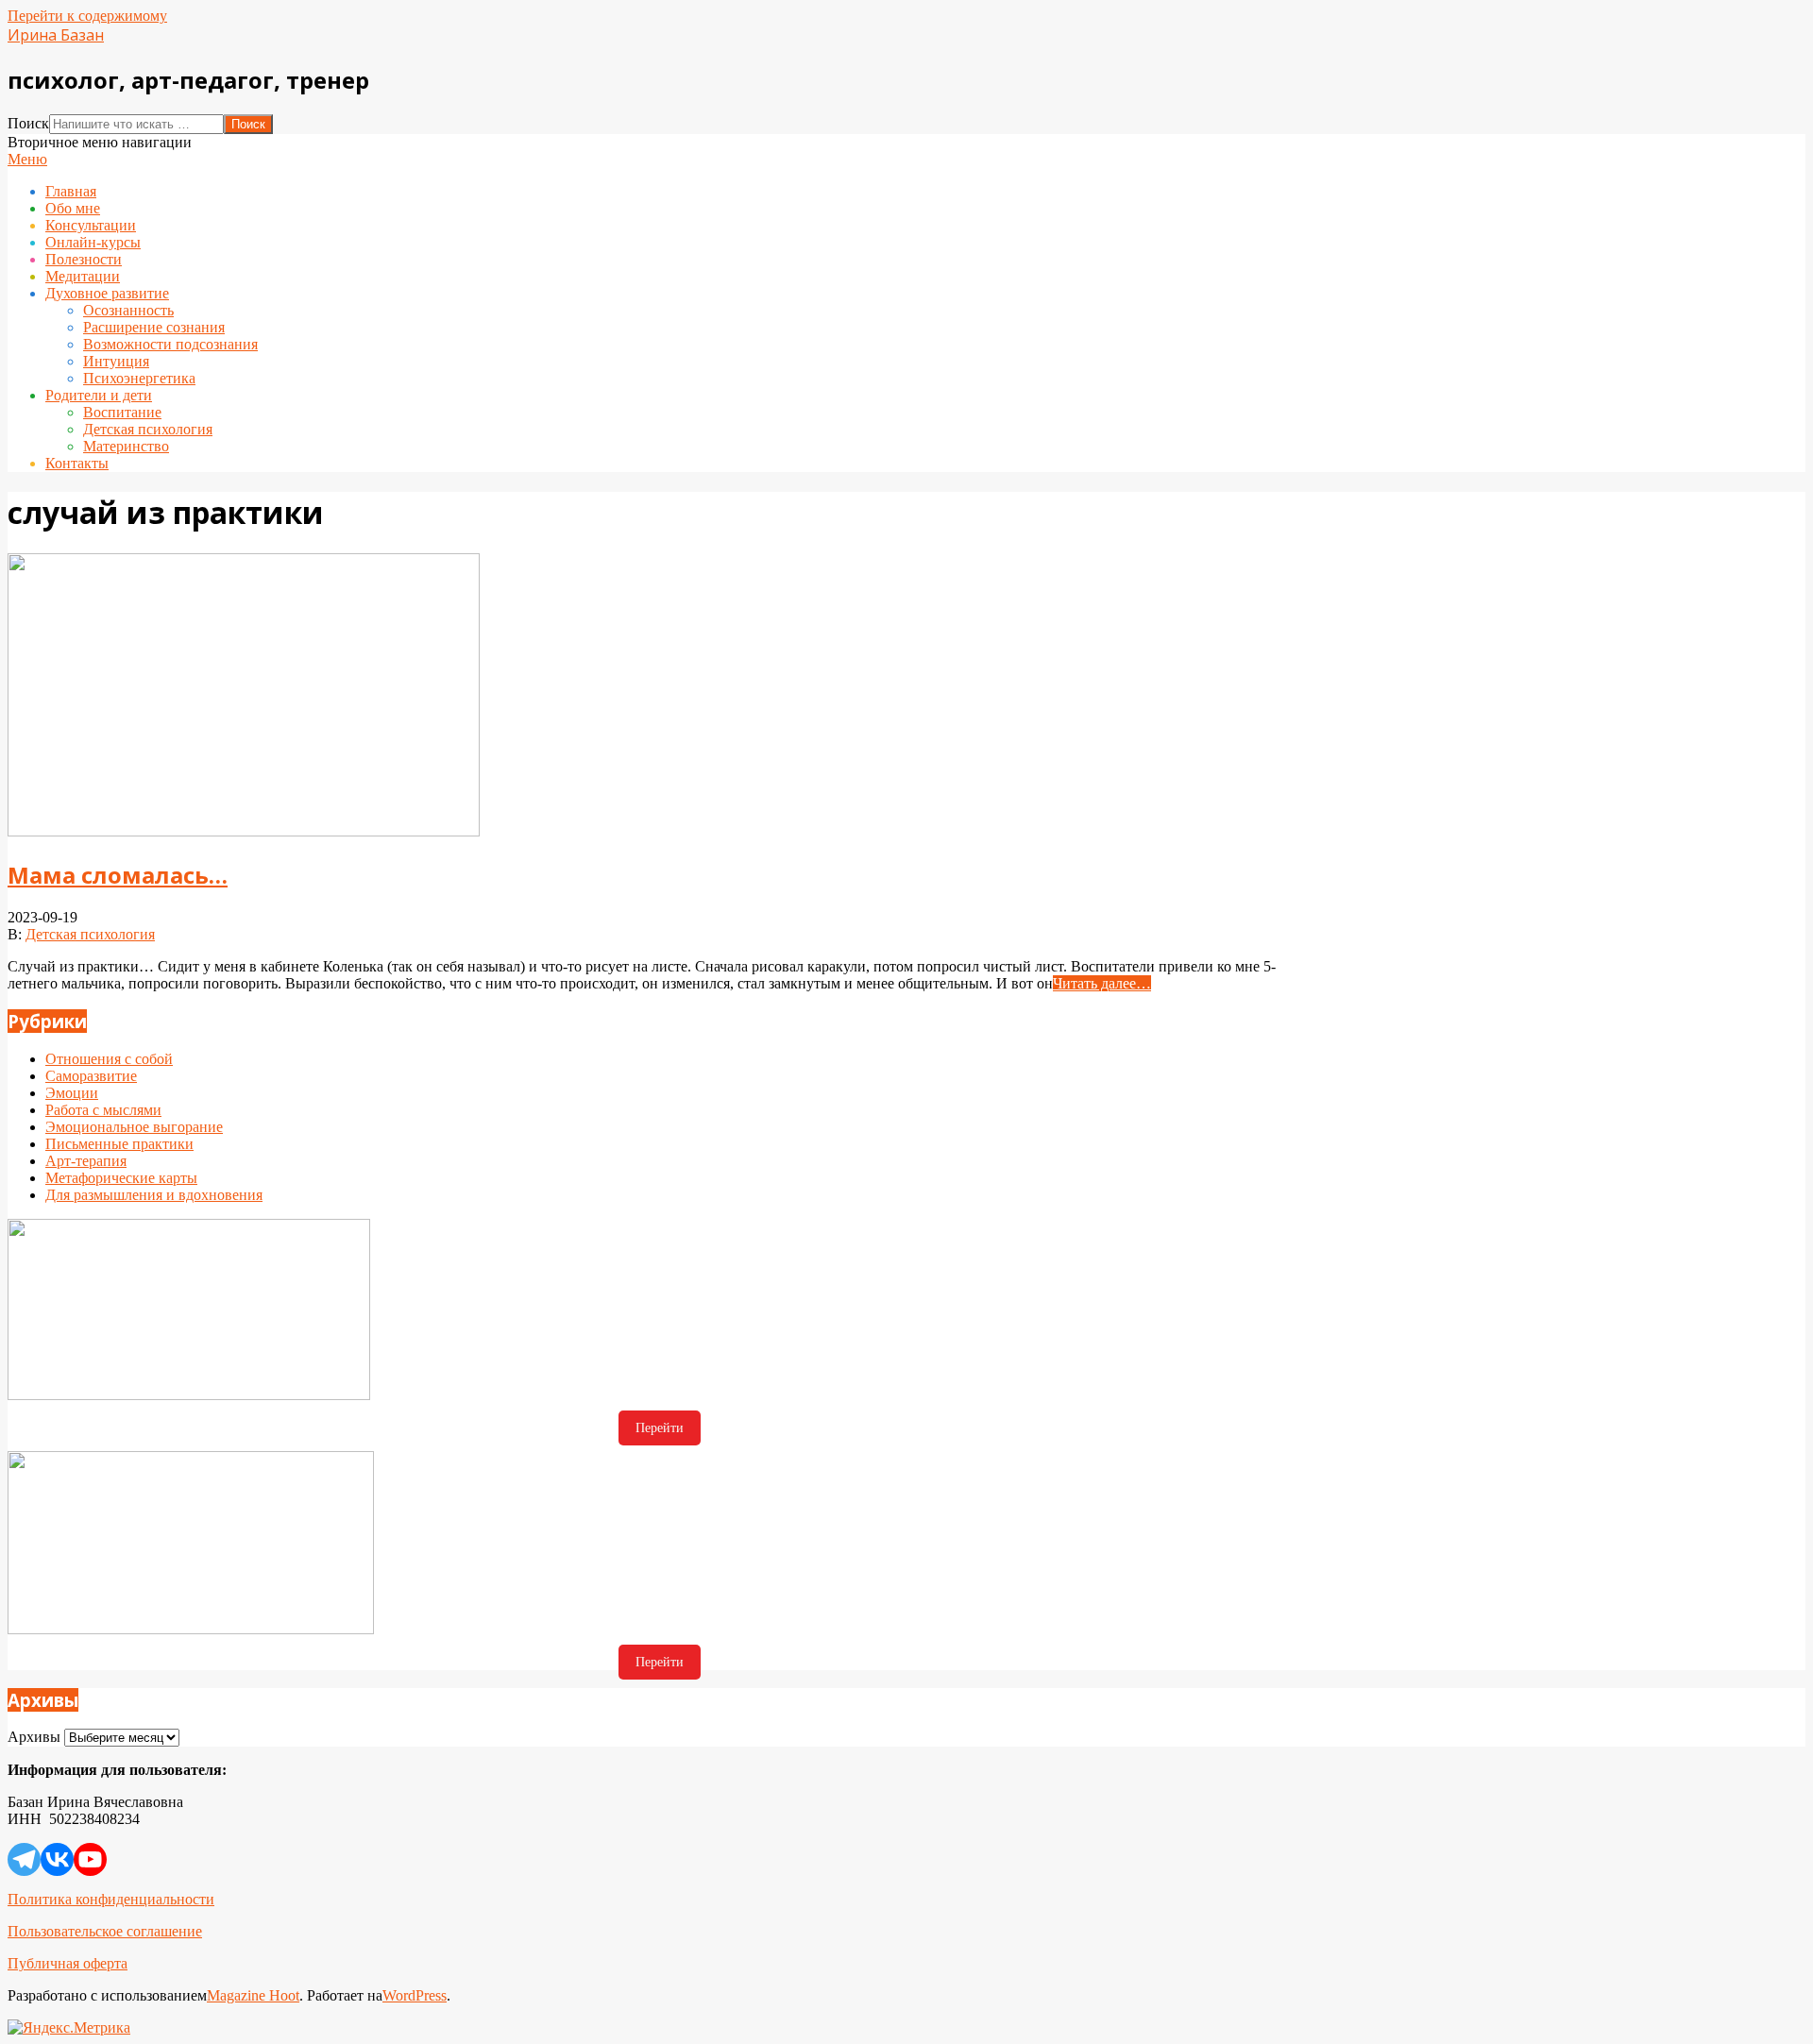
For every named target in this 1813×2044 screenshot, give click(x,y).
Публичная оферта (68, 1963)
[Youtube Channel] (90, 1859)
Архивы (34, 1737)
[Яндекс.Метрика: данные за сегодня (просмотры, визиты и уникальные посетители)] (69, 2028)
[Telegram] (24, 1859)
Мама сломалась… (118, 875)
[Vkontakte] (57, 1859)
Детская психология (90, 934)
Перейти (660, 1428)
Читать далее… (1102, 983)
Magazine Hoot (253, 1995)
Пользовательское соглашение (105, 1931)
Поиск (28, 123)
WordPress (415, 1995)
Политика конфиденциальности (111, 1899)
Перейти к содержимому (87, 16)
